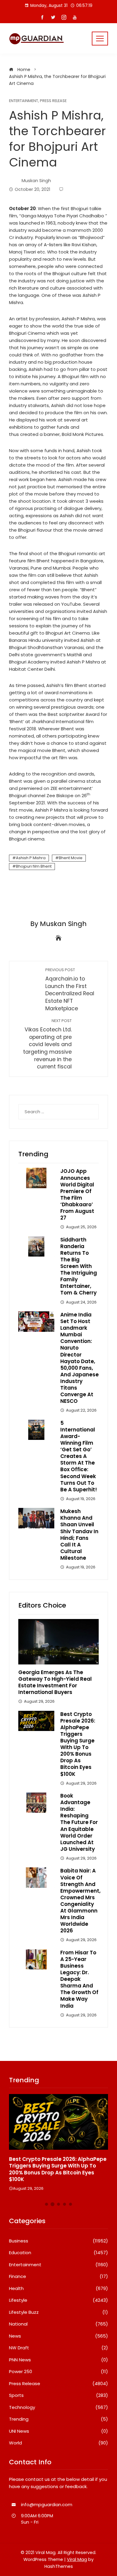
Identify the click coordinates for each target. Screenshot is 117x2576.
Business (58, 2241)
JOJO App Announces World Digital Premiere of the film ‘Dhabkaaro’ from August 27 (77, 1194)
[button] (46, 2204)
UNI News (58, 2431)
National (58, 2324)
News (58, 2336)
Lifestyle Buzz (58, 2312)
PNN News (58, 2360)
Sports (58, 2395)
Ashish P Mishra (31, 858)
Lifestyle (58, 2300)
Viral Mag (77, 2559)
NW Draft (58, 2348)
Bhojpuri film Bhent (34, 866)
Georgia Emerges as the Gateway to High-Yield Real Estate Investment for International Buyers (55, 1682)
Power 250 (58, 2372)
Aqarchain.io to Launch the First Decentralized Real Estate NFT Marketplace (70, 990)
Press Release (53, 101)
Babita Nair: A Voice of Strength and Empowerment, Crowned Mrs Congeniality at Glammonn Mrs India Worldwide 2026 (80, 1901)
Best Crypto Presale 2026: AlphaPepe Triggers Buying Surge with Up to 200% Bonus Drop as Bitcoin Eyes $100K (78, 1744)
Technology (58, 2407)
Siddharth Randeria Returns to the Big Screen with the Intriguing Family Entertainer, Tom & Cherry (79, 1266)
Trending (58, 2419)
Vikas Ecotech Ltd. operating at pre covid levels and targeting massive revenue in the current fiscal (47, 1044)
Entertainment (24, 101)
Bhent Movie (71, 858)
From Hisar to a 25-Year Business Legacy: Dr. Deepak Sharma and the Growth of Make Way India (79, 1979)
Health (58, 2289)
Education (58, 2253)
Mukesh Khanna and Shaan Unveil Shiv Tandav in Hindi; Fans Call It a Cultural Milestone (79, 1535)
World (58, 2443)
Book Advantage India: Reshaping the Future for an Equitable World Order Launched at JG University (79, 1822)
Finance (58, 2276)
